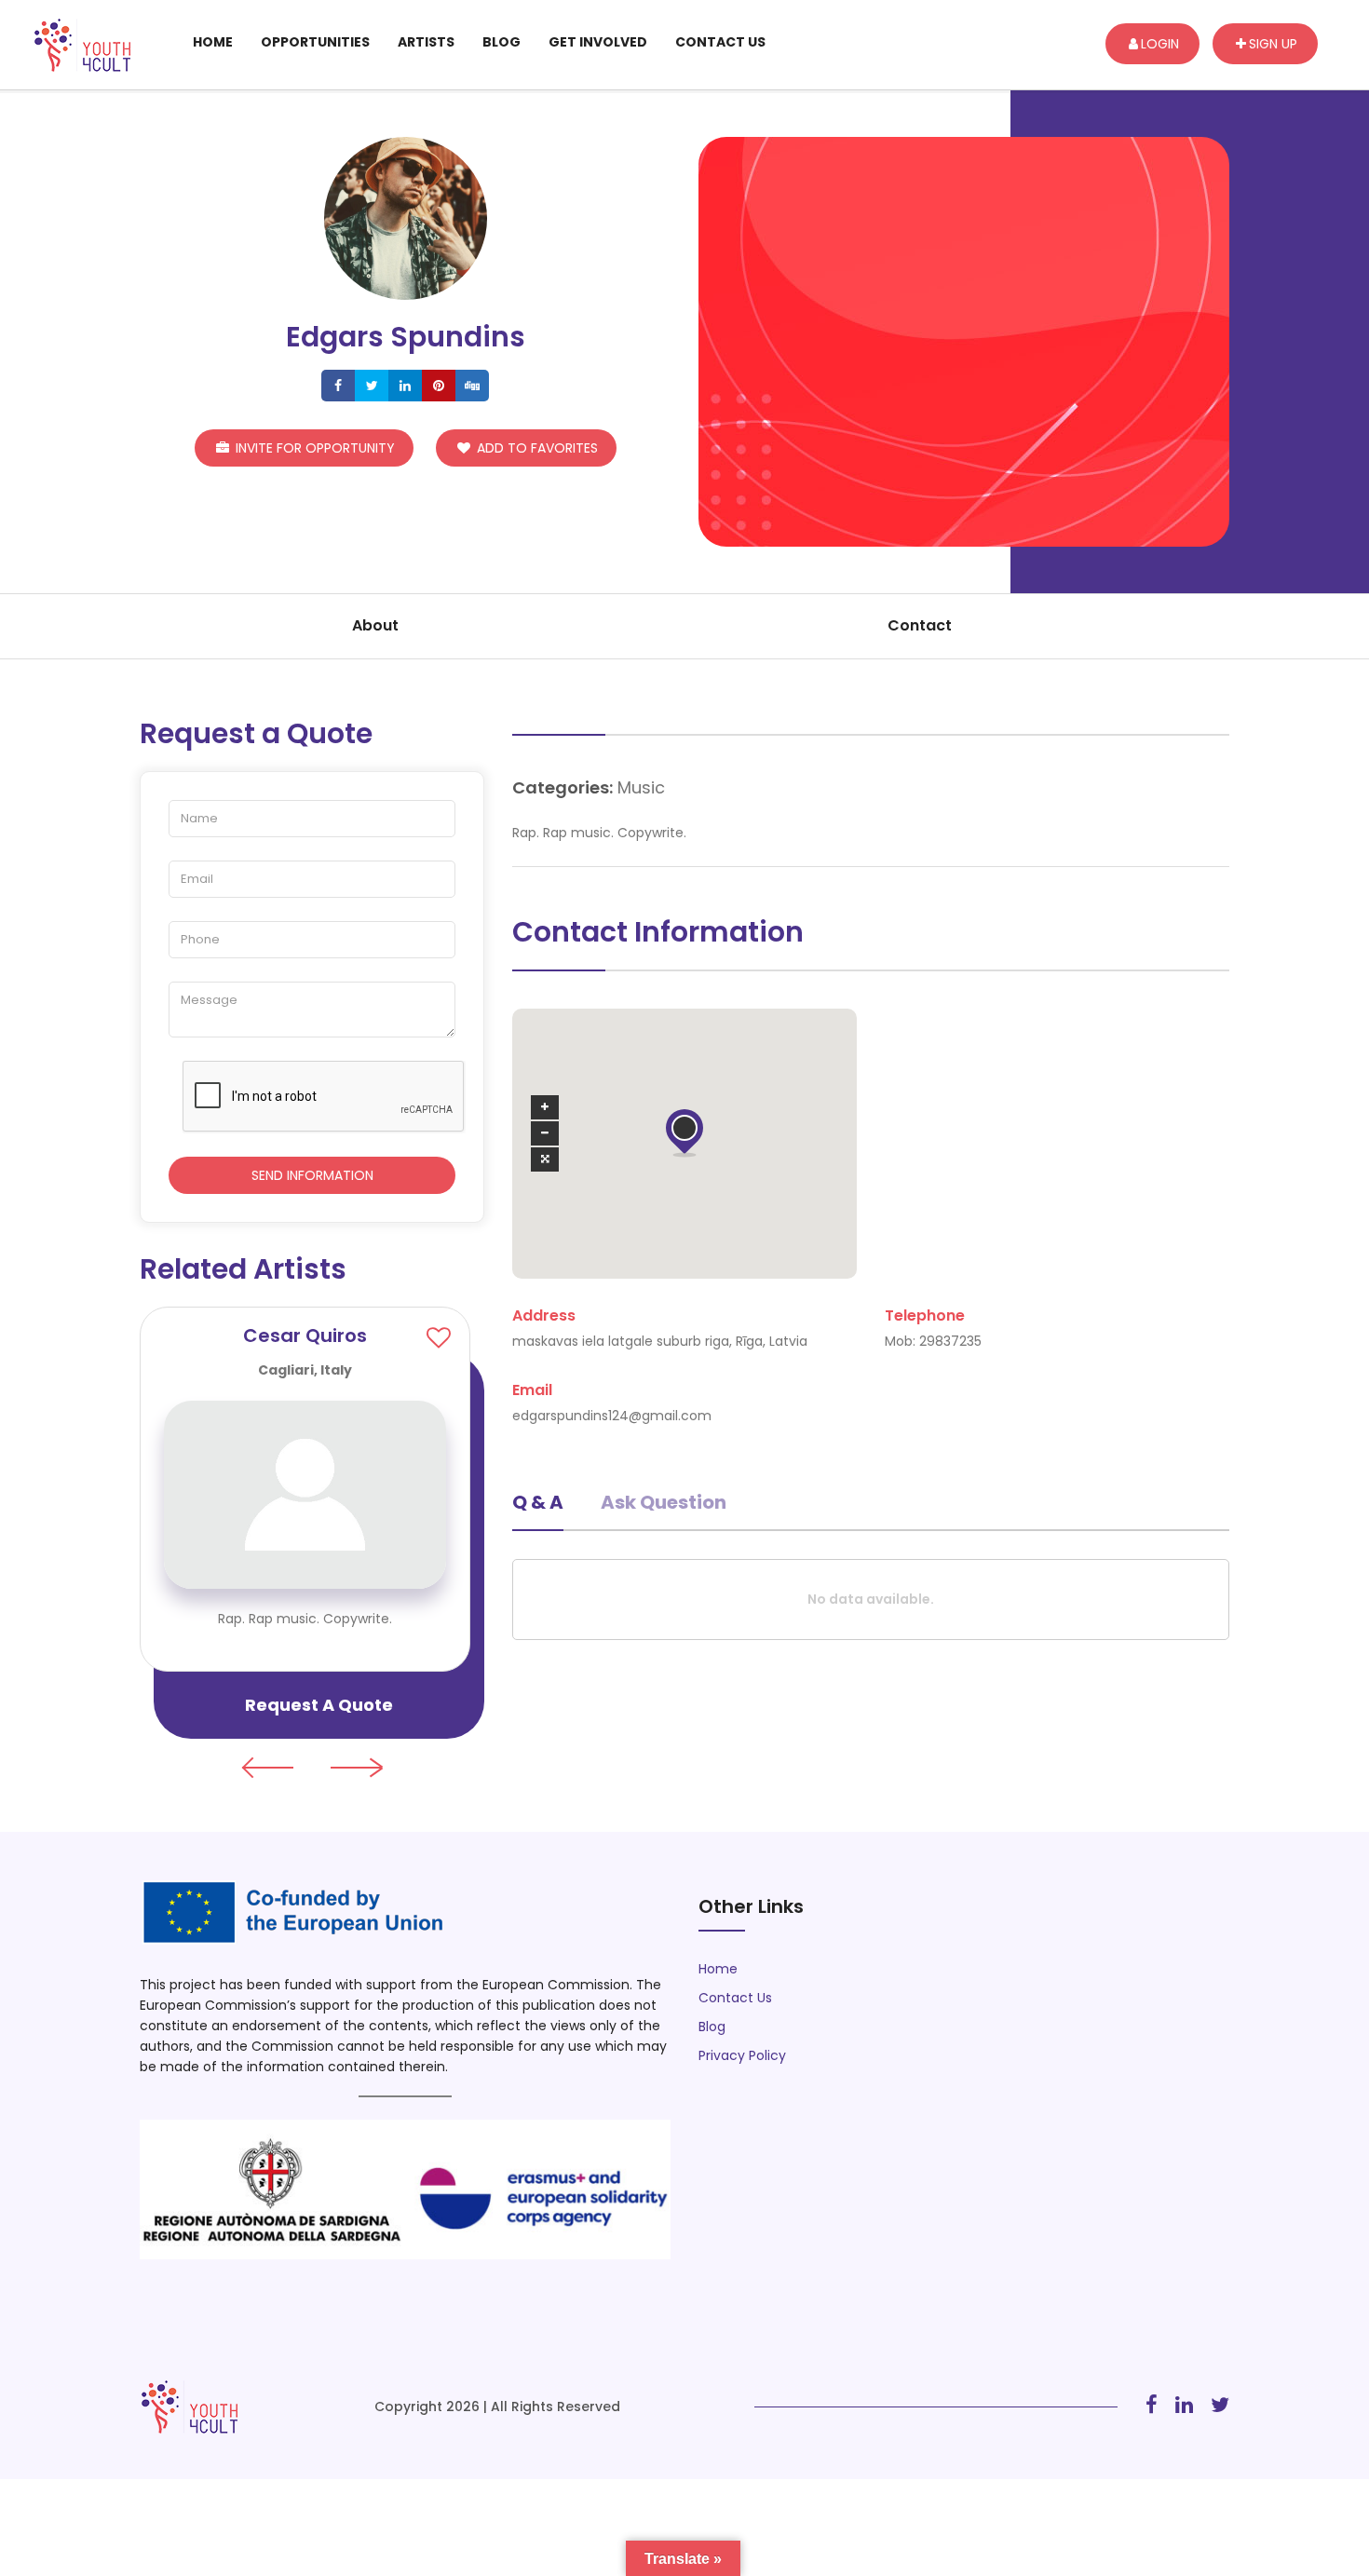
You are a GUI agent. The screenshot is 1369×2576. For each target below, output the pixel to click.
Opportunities (315, 42)
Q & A (538, 1502)
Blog (502, 42)
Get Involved (598, 42)
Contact (920, 625)
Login (1160, 44)
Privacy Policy (742, 2055)
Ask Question (664, 1502)
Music (641, 787)
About (375, 625)
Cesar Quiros (305, 1335)
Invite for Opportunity (313, 448)
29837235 (950, 1341)
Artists (426, 42)
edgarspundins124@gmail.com (612, 1416)
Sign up (1273, 44)
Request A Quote (319, 1705)
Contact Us (720, 42)
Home (213, 42)
